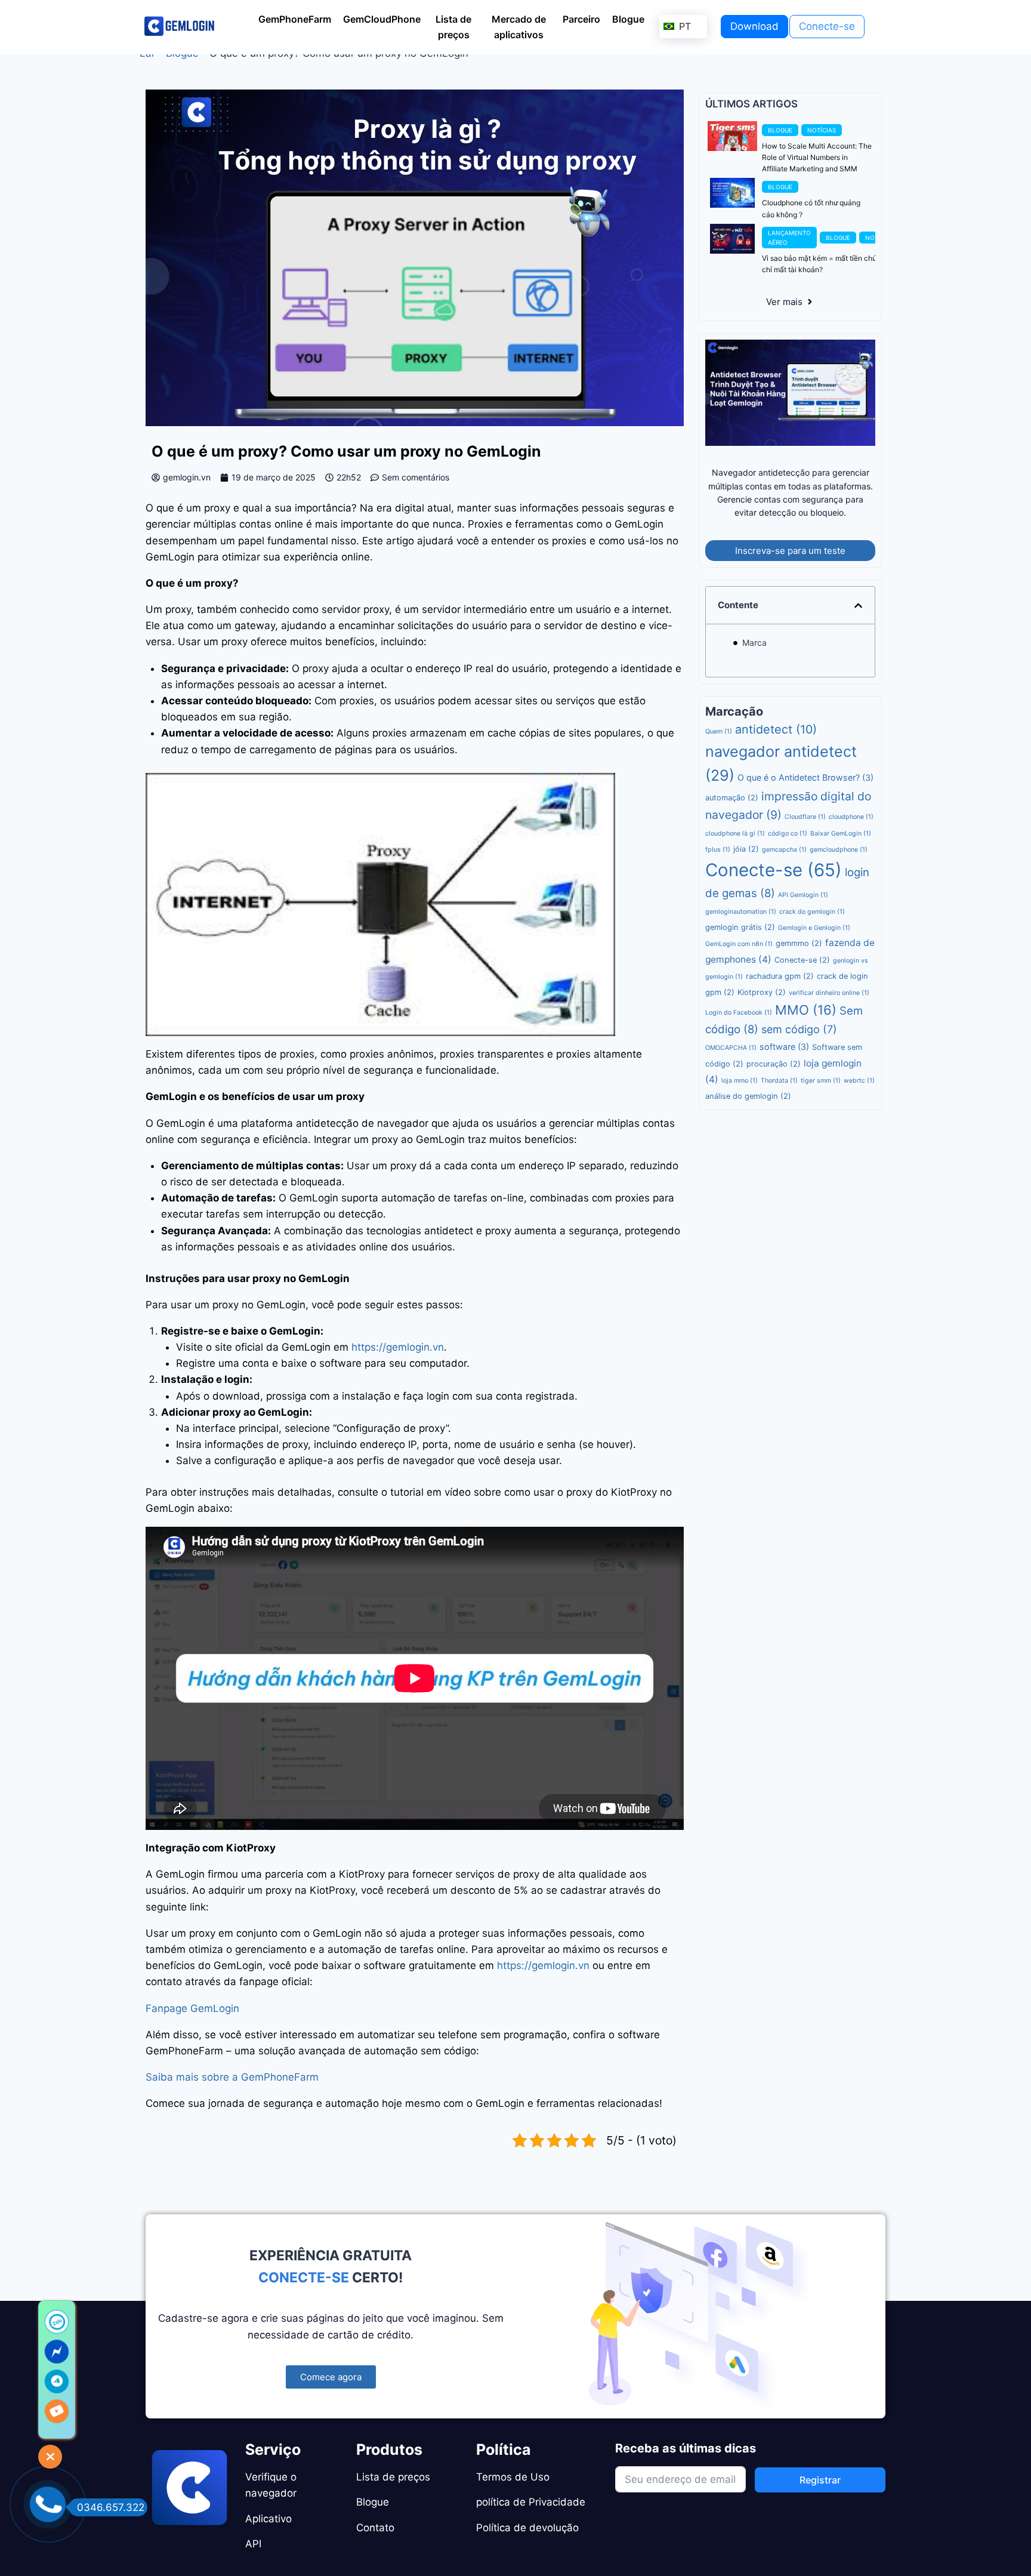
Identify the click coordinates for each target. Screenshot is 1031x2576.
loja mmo (740, 1091)
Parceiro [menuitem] (581, 19)
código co (788, 845)
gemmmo (799, 955)
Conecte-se (774, 881)
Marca (754, 654)
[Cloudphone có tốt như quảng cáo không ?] (732, 204)
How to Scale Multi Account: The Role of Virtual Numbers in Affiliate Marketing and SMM (817, 168)
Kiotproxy (762, 1004)
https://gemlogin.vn (398, 1358)
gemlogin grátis (740, 939)
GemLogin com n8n (739, 955)
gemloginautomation (741, 923)
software (784, 1058)
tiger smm (821, 1091)
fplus (718, 861)
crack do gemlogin (812, 923)
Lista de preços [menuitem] (453, 27)
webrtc (859, 1091)
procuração (774, 1075)
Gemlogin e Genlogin (814, 939)
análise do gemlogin (748, 1107)
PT (683, 26)
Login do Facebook (739, 1024)
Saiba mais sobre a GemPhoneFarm (232, 2088)
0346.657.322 (111, 2507)
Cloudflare (805, 828)
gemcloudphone (839, 861)
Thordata (779, 1091)
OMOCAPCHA (731, 1059)
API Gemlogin (803, 906)
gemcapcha (784, 861)
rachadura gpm (780, 987)
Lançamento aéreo (789, 248)
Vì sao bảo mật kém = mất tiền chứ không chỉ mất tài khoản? (831, 275)
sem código (799, 1041)
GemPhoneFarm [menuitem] (295, 19)
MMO (806, 1021)
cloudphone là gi (735, 845)
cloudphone (851, 828)
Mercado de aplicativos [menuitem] (519, 27)
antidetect (776, 741)
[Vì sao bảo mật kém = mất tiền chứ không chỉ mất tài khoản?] (732, 249)
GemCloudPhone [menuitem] (382, 19)
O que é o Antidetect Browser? (805, 789)
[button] (858, 616)
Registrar (820, 2480)
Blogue (182, 64)
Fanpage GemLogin (192, 2019)
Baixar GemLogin (841, 845)
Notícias (822, 141)
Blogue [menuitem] (628, 19)
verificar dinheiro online (829, 1004)
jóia (746, 860)
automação (732, 809)
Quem (719, 743)
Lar (147, 64)
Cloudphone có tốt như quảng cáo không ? (811, 220)
